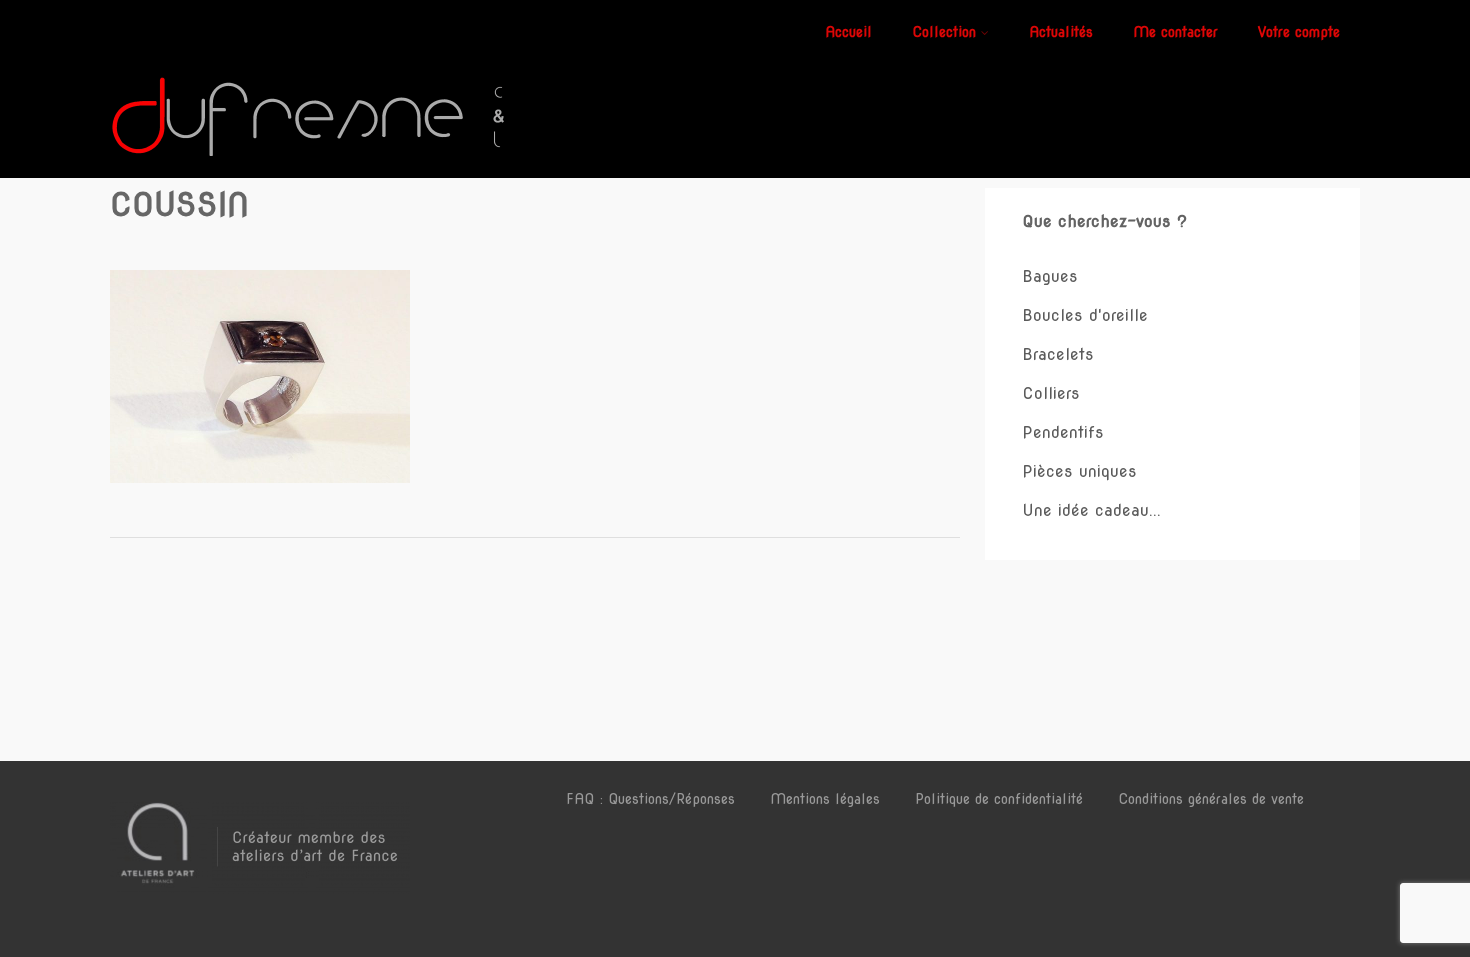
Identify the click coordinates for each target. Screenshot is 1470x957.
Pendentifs (1063, 432)
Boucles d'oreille (1085, 315)
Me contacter (1175, 32)
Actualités (1061, 32)
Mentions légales (825, 799)
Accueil (848, 32)
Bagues (1050, 276)
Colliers (1051, 393)
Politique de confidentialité (999, 799)
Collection (944, 32)
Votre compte (1299, 32)
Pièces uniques (1079, 471)
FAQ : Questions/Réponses (650, 799)
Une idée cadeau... (1091, 510)
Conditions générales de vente (1211, 799)
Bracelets (1058, 354)
